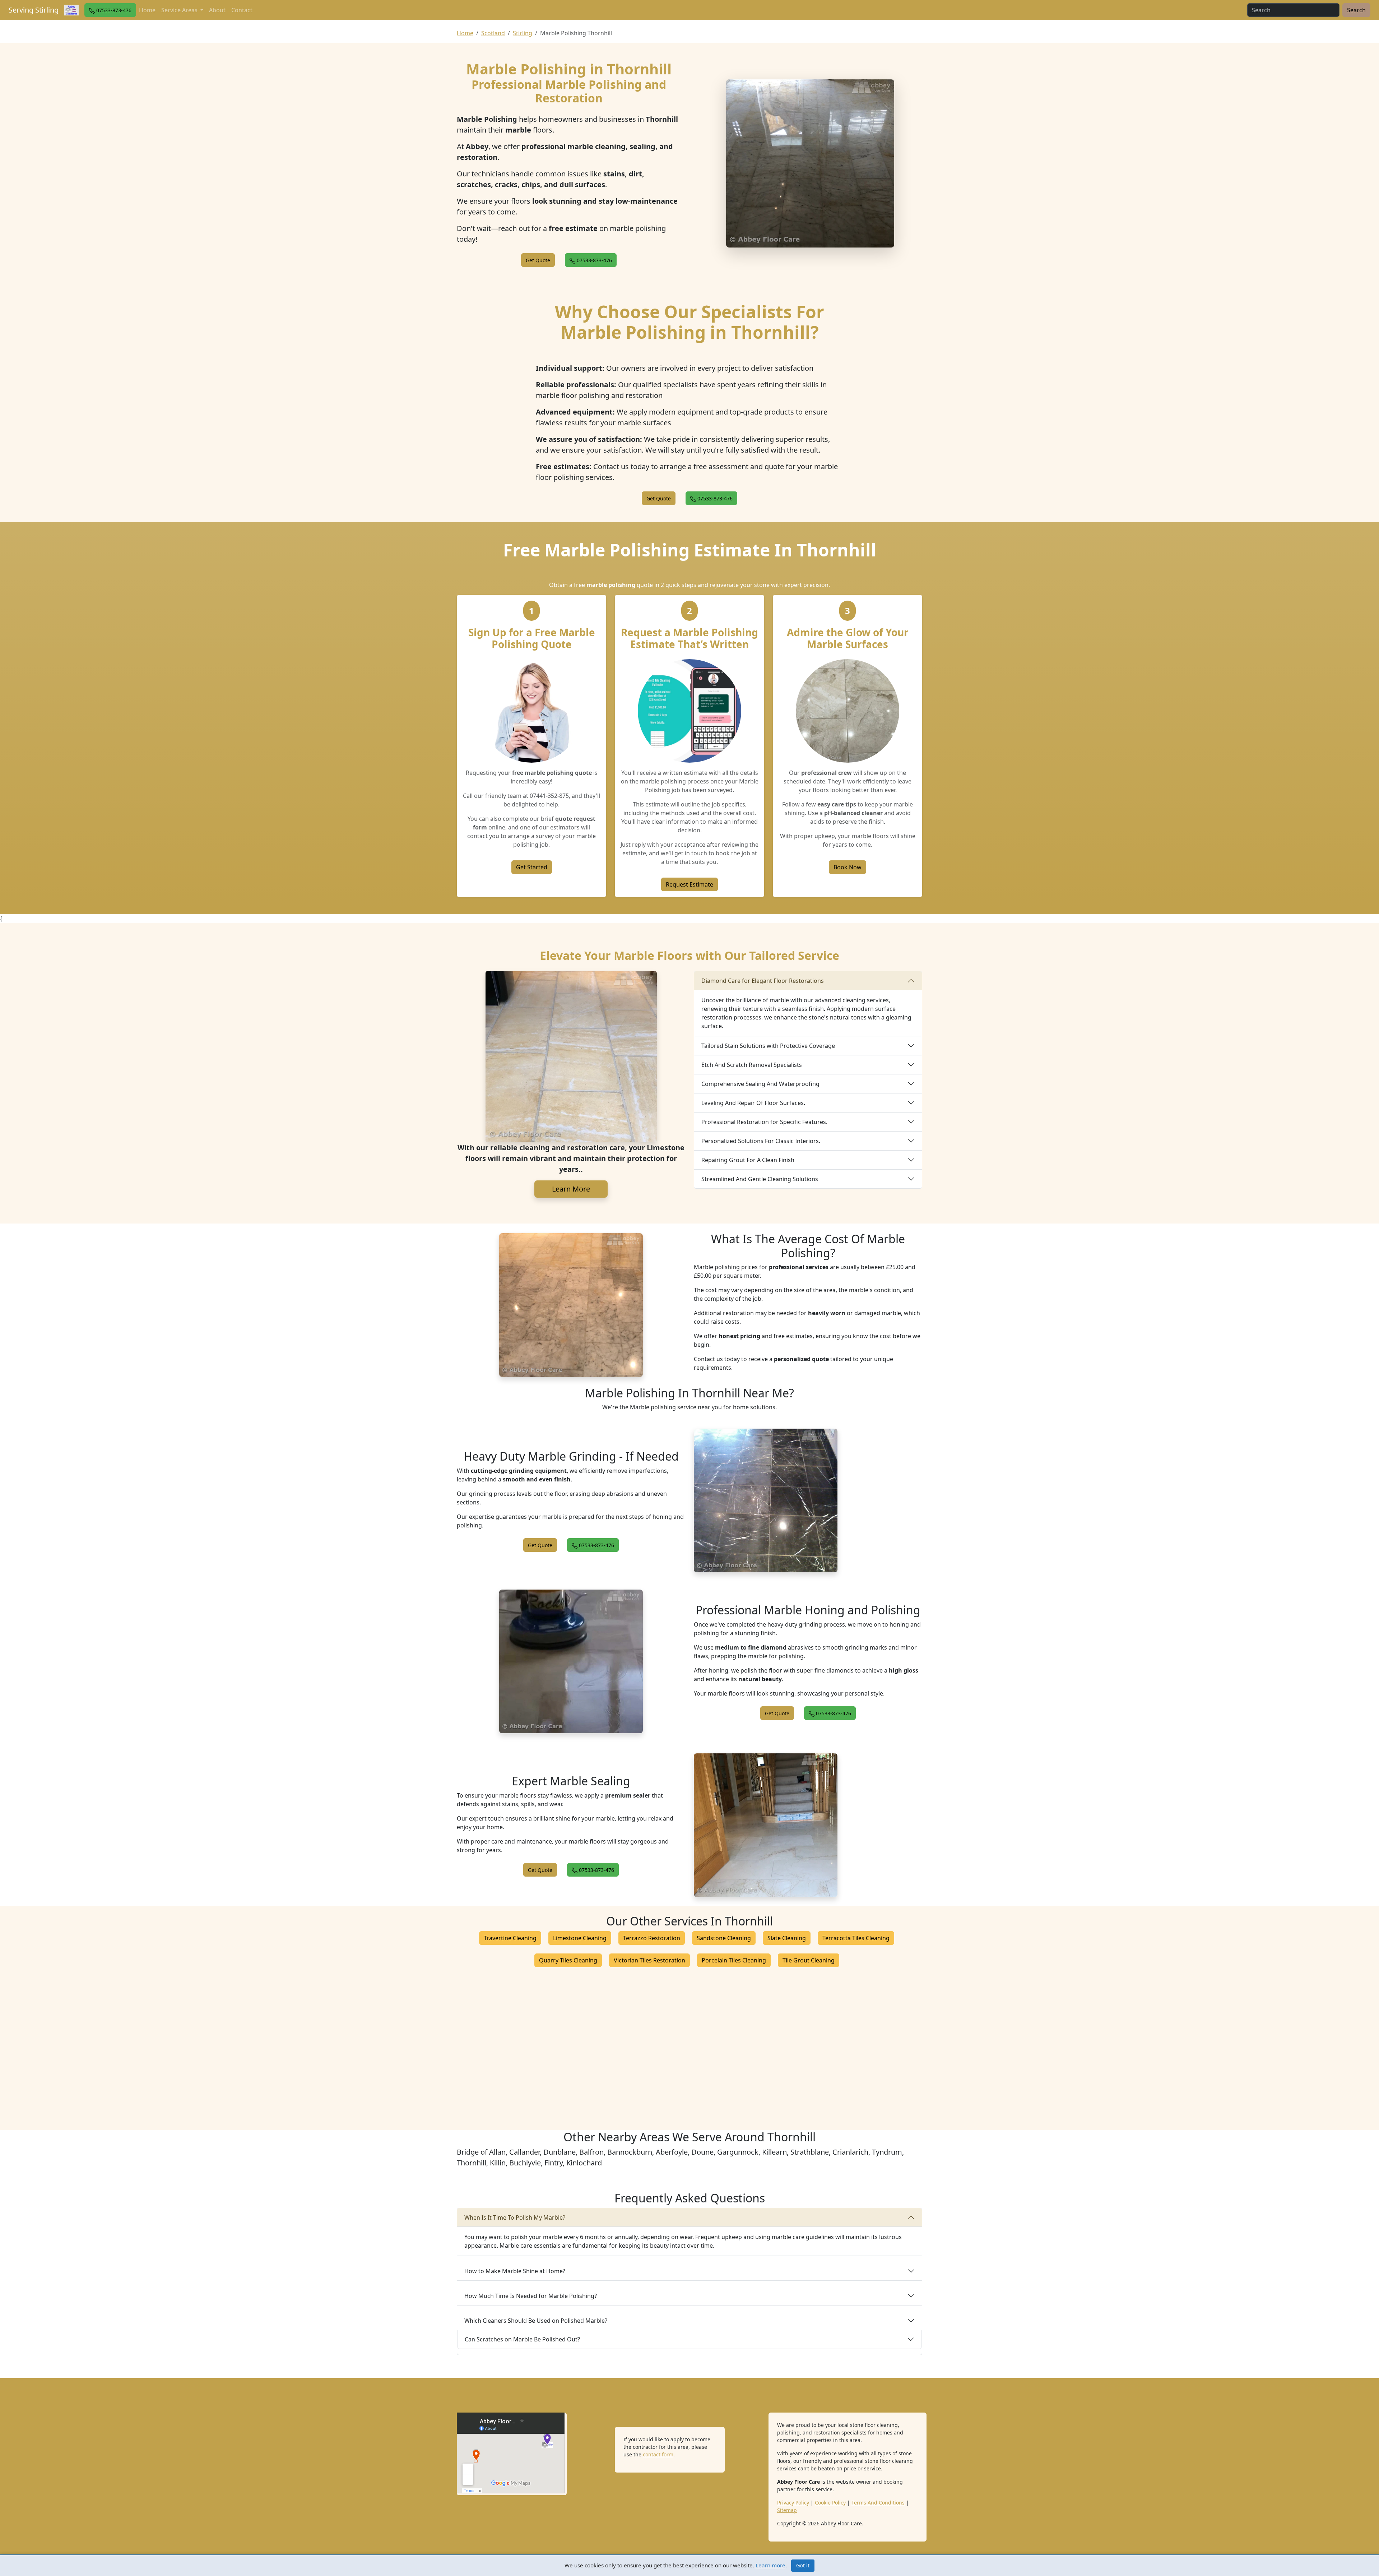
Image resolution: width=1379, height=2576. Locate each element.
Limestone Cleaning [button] (580, 1938)
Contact (242, 10)
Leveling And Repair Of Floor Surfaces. (753, 1103)
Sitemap (787, 2510)
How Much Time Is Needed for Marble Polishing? (531, 2296)
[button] (110, 10)
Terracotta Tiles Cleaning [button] (856, 1938)
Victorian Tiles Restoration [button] (649, 1960)
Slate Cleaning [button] (787, 1938)
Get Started (532, 867)
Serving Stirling (34, 10)
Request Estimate (689, 884)
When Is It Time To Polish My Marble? (515, 2217)
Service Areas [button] (180, 10)
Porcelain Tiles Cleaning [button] (734, 1960)
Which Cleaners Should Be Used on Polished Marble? (536, 2321)
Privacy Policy (793, 2503)
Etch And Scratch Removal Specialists (752, 1065)
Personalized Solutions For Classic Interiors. (761, 1141)
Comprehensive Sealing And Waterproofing (760, 1084)
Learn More (571, 1189)
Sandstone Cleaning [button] (724, 1938)
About (217, 10)
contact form (658, 2454)
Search (1356, 10)
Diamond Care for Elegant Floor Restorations (763, 981)
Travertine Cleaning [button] (510, 1938)
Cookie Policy (830, 2503)
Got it (803, 2565)
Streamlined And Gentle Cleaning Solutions (760, 1179)
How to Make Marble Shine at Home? (515, 2271)
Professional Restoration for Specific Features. (764, 1122)
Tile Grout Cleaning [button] (809, 1960)
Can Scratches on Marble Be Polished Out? (522, 2339)
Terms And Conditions (878, 2503)
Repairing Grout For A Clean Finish (748, 1160)
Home (147, 10)
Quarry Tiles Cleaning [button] (568, 1960)
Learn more (770, 2565)
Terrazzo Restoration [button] (652, 1938)
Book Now (848, 867)
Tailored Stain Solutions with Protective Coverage (768, 1046)
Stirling (523, 33)
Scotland (493, 33)
